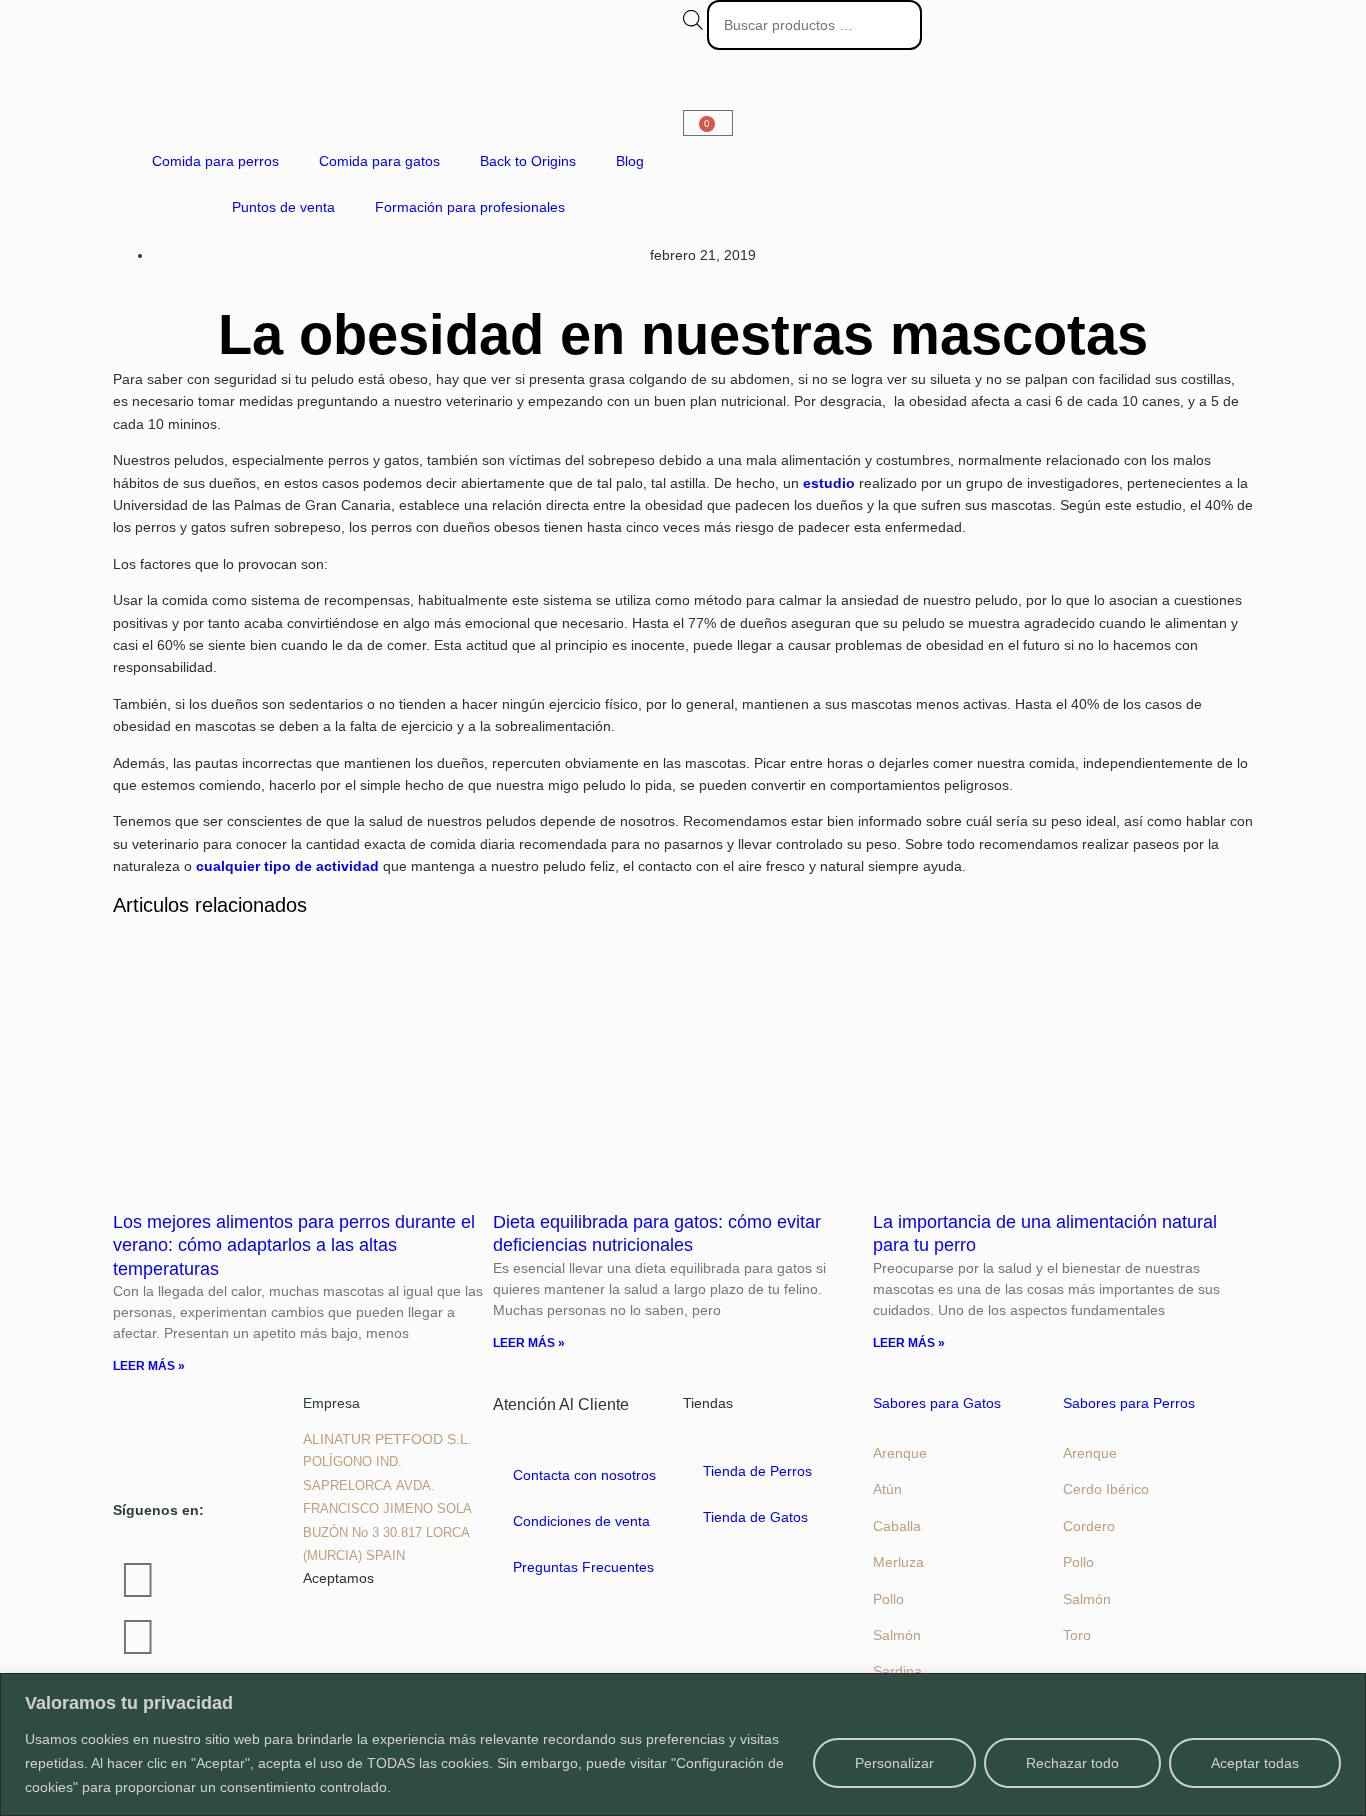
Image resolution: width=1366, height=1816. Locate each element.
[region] (683, 1744)
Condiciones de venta (581, 1521)
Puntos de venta (283, 207)
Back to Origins (528, 161)
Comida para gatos (379, 161)
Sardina (897, 1671)
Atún (887, 1489)
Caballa (897, 1526)
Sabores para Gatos (937, 1403)
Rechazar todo (1072, 1763)
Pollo (888, 1599)
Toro (1077, 1635)
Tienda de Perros (757, 1471)
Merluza (898, 1562)
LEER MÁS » (149, 1366)
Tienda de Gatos (755, 1517)
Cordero (1089, 1526)
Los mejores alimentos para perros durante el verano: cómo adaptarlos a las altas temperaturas (294, 1245)
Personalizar (894, 1763)
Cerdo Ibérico (1106, 1489)
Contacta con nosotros (584, 1475)
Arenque (900, 1453)
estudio (829, 483)
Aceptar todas (1255, 1763)
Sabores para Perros (1129, 1403)
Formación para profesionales (470, 207)
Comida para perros (215, 161)
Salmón (897, 1635)
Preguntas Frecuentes (583, 1567)
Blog (630, 161)
